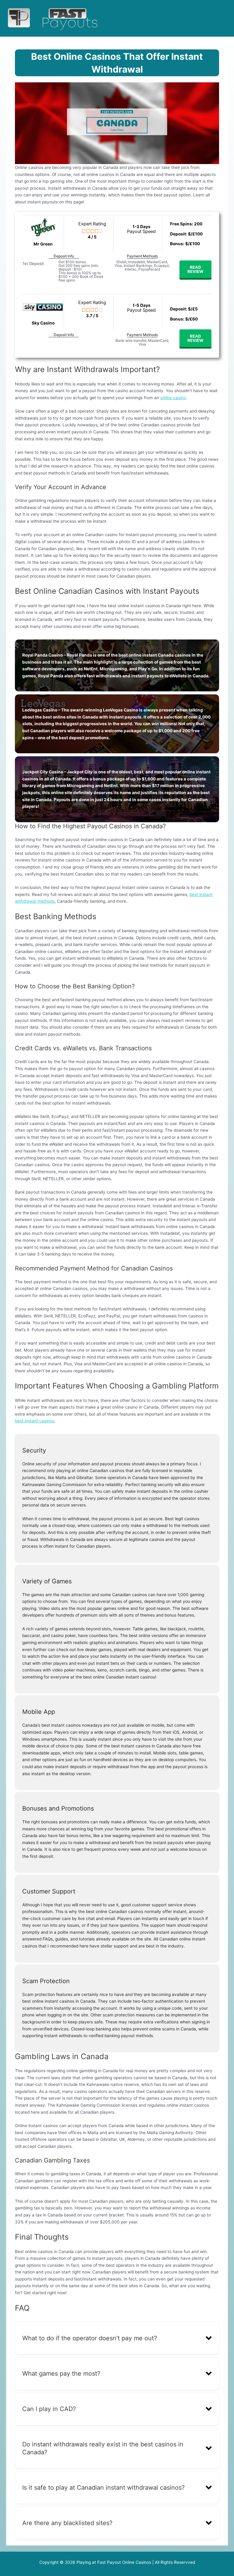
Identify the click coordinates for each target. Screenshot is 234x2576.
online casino (173, 398)
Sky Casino (43, 323)
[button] (117, 2338)
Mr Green (43, 244)
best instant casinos (35, 1421)
